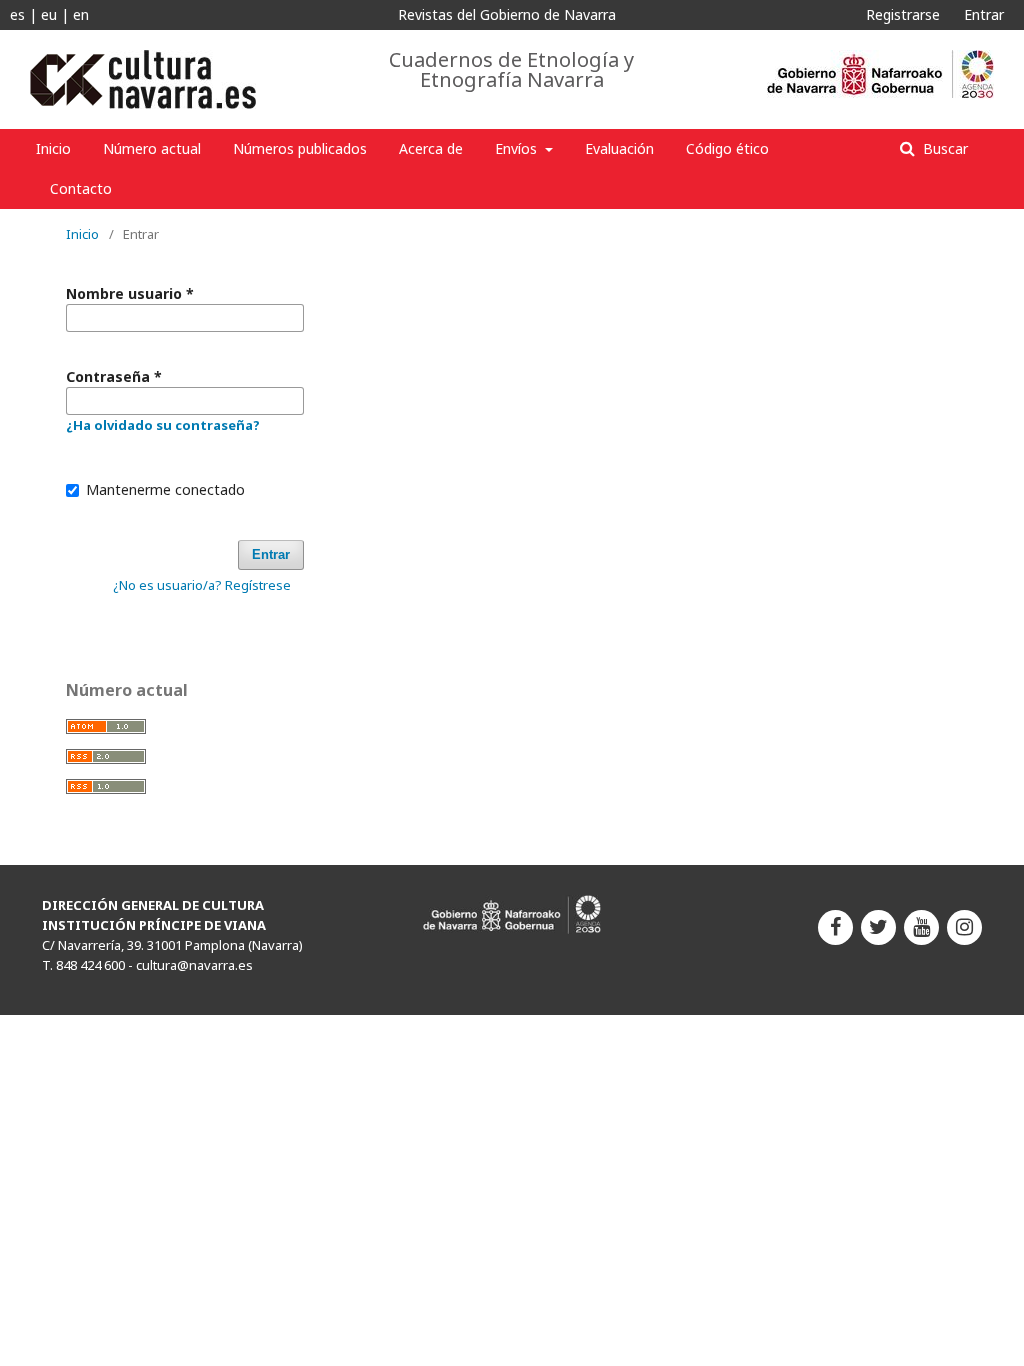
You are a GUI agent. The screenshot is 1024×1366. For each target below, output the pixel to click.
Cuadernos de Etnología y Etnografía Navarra (511, 70)
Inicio (53, 148)
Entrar (984, 14)
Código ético (727, 148)
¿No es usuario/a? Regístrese (202, 585)
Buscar (943, 148)
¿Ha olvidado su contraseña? (163, 425)
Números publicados (300, 148)
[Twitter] (878, 927)
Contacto (81, 188)
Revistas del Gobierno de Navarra (507, 14)
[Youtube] (921, 927)
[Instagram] (964, 927)
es (17, 14)
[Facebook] (835, 927)
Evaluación (619, 148)
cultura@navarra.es (194, 965)
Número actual (152, 148)
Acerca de (431, 148)
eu (49, 14)
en (81, 14)
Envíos (518, 148)
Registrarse (903, 14)
